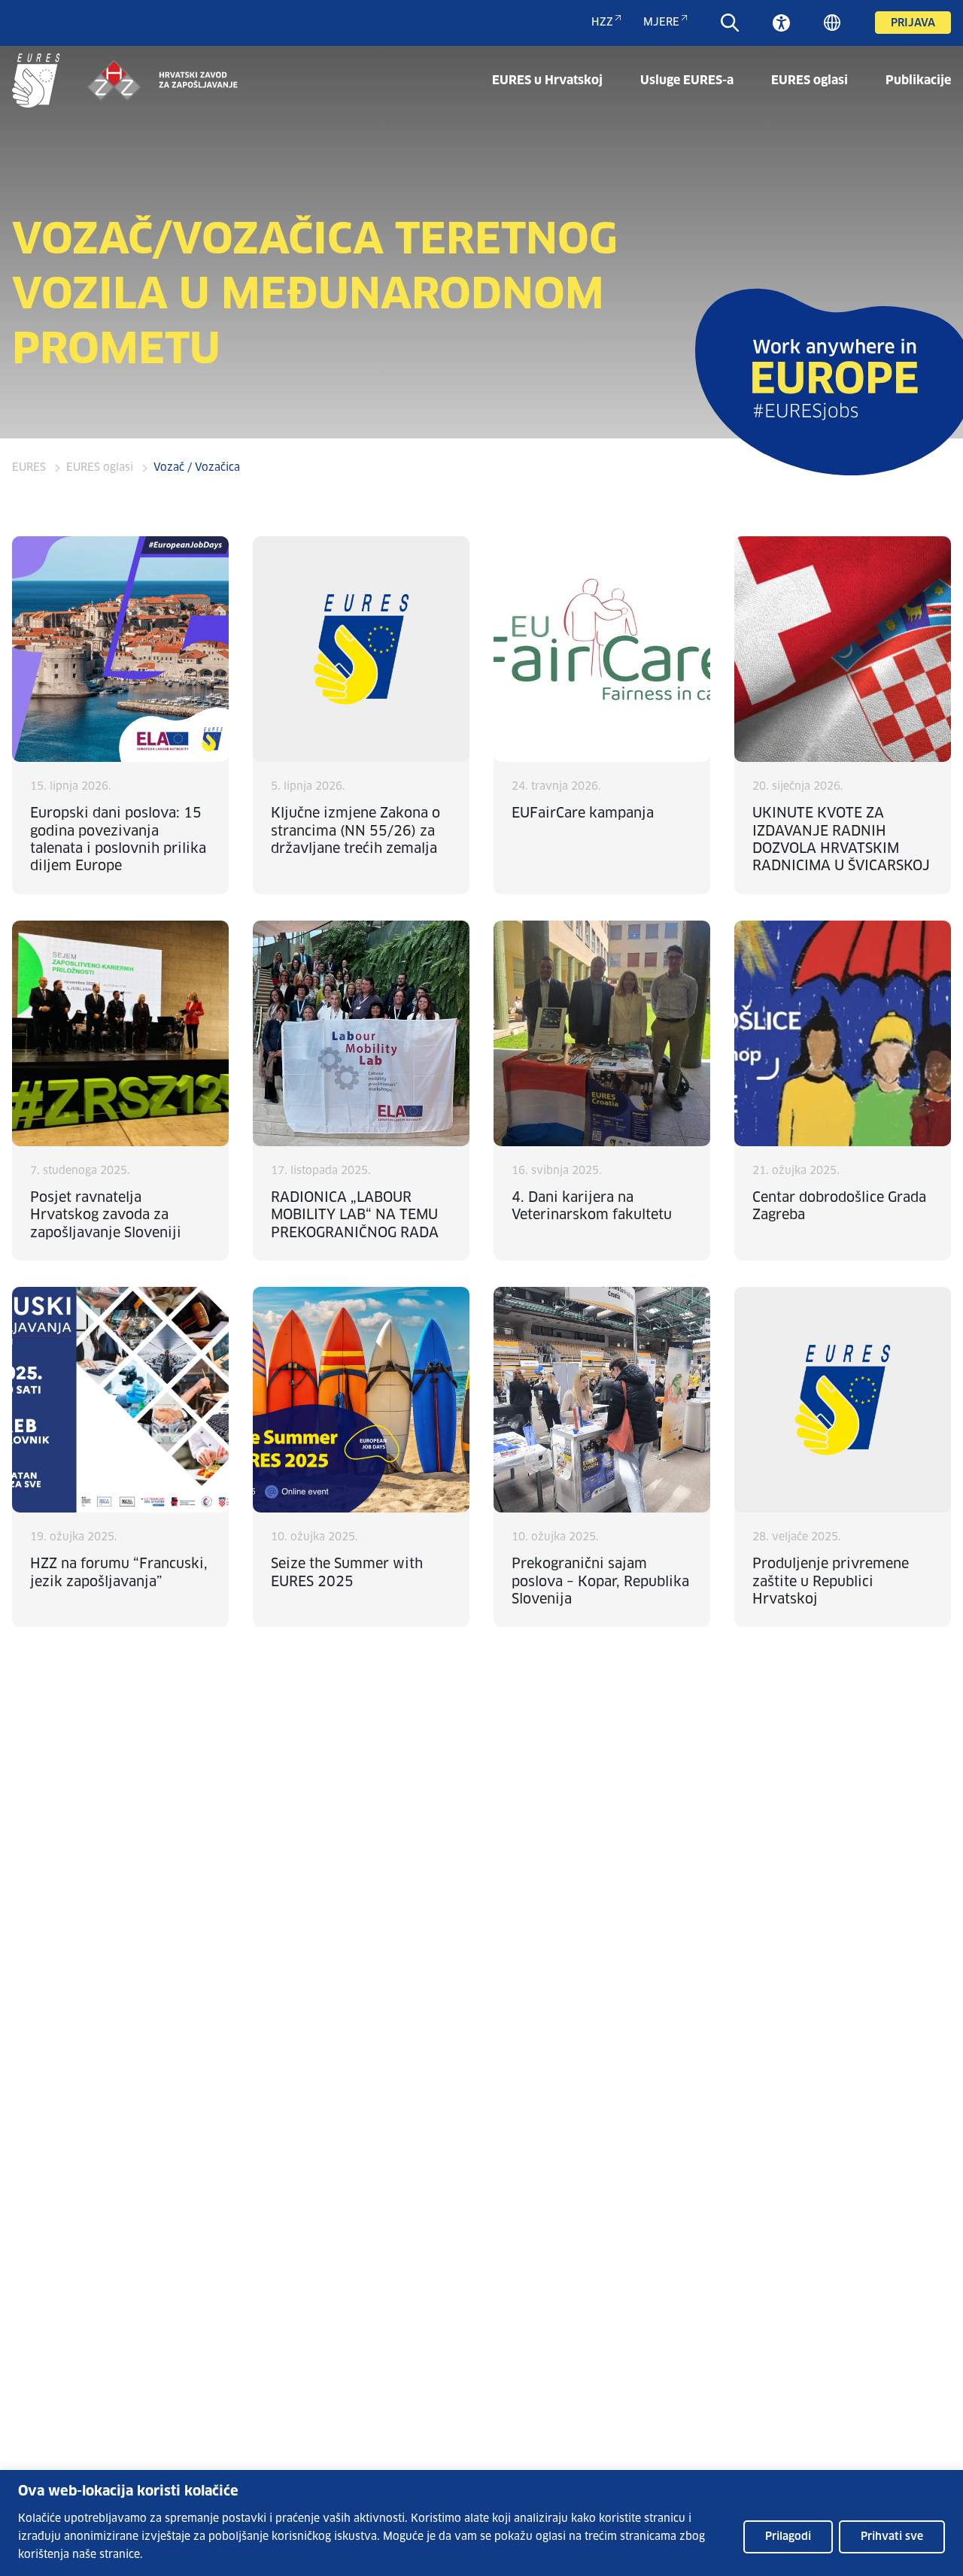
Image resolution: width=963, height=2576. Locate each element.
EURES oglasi (810, 80)
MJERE (661, 23)
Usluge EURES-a (687, 80)
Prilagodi (788, 2537)
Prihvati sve (892, 2537)
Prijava (913, 23)
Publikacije (918, 80)
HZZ (602, 23)
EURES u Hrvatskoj (547, 80)
